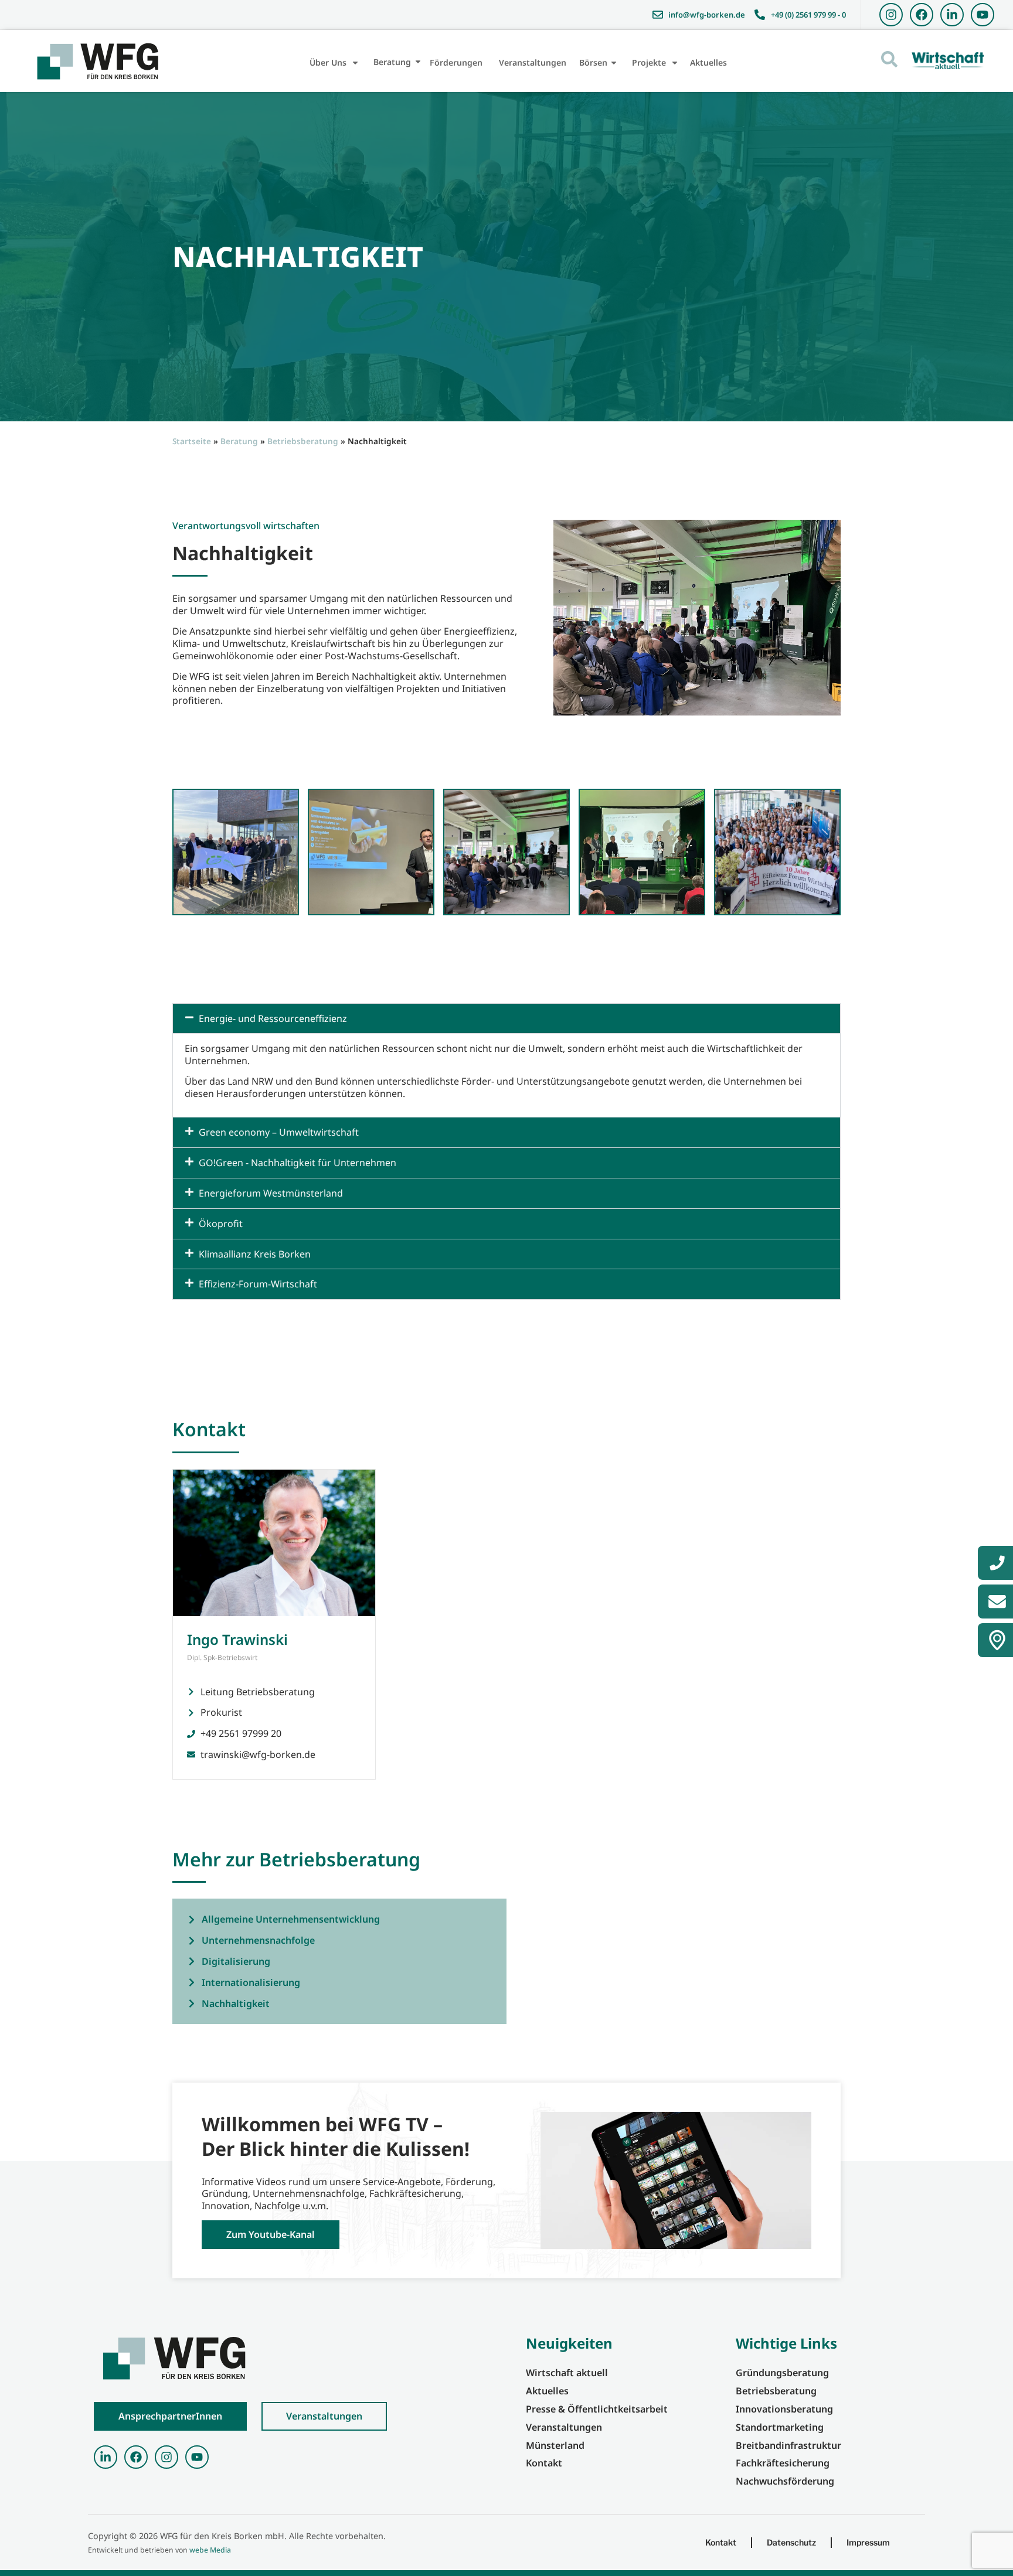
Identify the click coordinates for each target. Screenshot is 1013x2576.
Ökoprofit (221, 1224)
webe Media (210, 2550)
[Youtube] (983, 15)
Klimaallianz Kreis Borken (255, 1254)
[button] (506, 1019)
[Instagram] (891, 15)
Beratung (239, 441)
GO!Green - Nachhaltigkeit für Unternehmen (298, 1163)
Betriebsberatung (303, 441)
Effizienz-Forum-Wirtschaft (258, 1284)
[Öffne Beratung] (418, 62)
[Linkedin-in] (952, 15)
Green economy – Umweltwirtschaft (279, 1132)
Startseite (192, 441)
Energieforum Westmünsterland (271, 1193)
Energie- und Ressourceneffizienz (273, 1018)
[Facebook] (922, 15)
